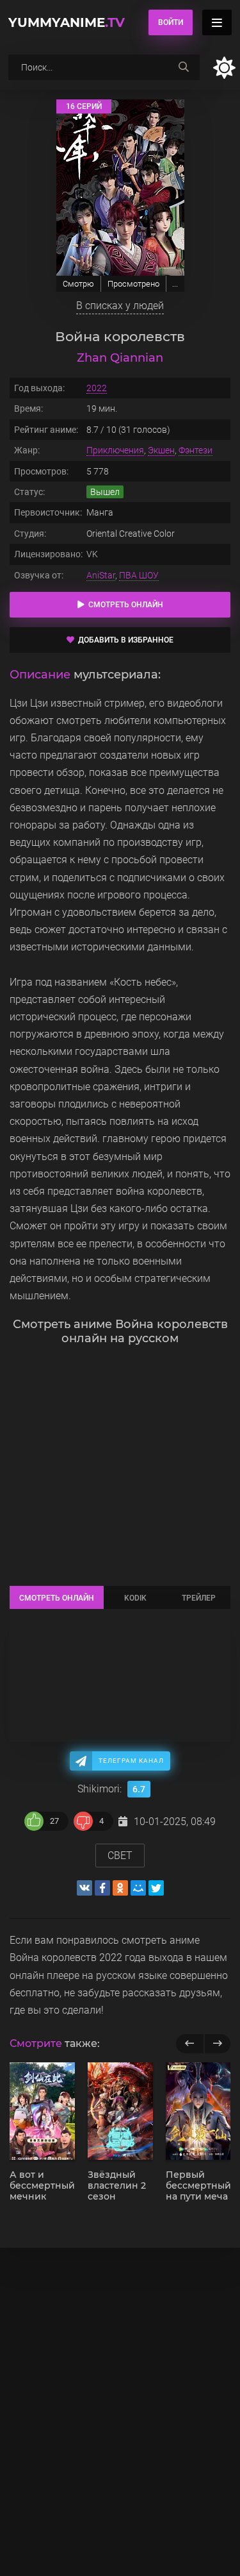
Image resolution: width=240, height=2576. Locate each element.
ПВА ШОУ (139, 575)
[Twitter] (156, 1888)
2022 (97, 388)
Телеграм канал (131, 1761)
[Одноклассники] (120, 1888)
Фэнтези (196, 450)
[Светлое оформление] (224, 68)
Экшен (161, 450)
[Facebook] (102, 1888)
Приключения (115, 450)
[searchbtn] (184, 67)
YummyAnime (67, 22)
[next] (217, 2044)
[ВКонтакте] (84, 1888)
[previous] (190, 2044)
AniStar (101, 575)
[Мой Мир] (138, 1888)
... (175, 284)
